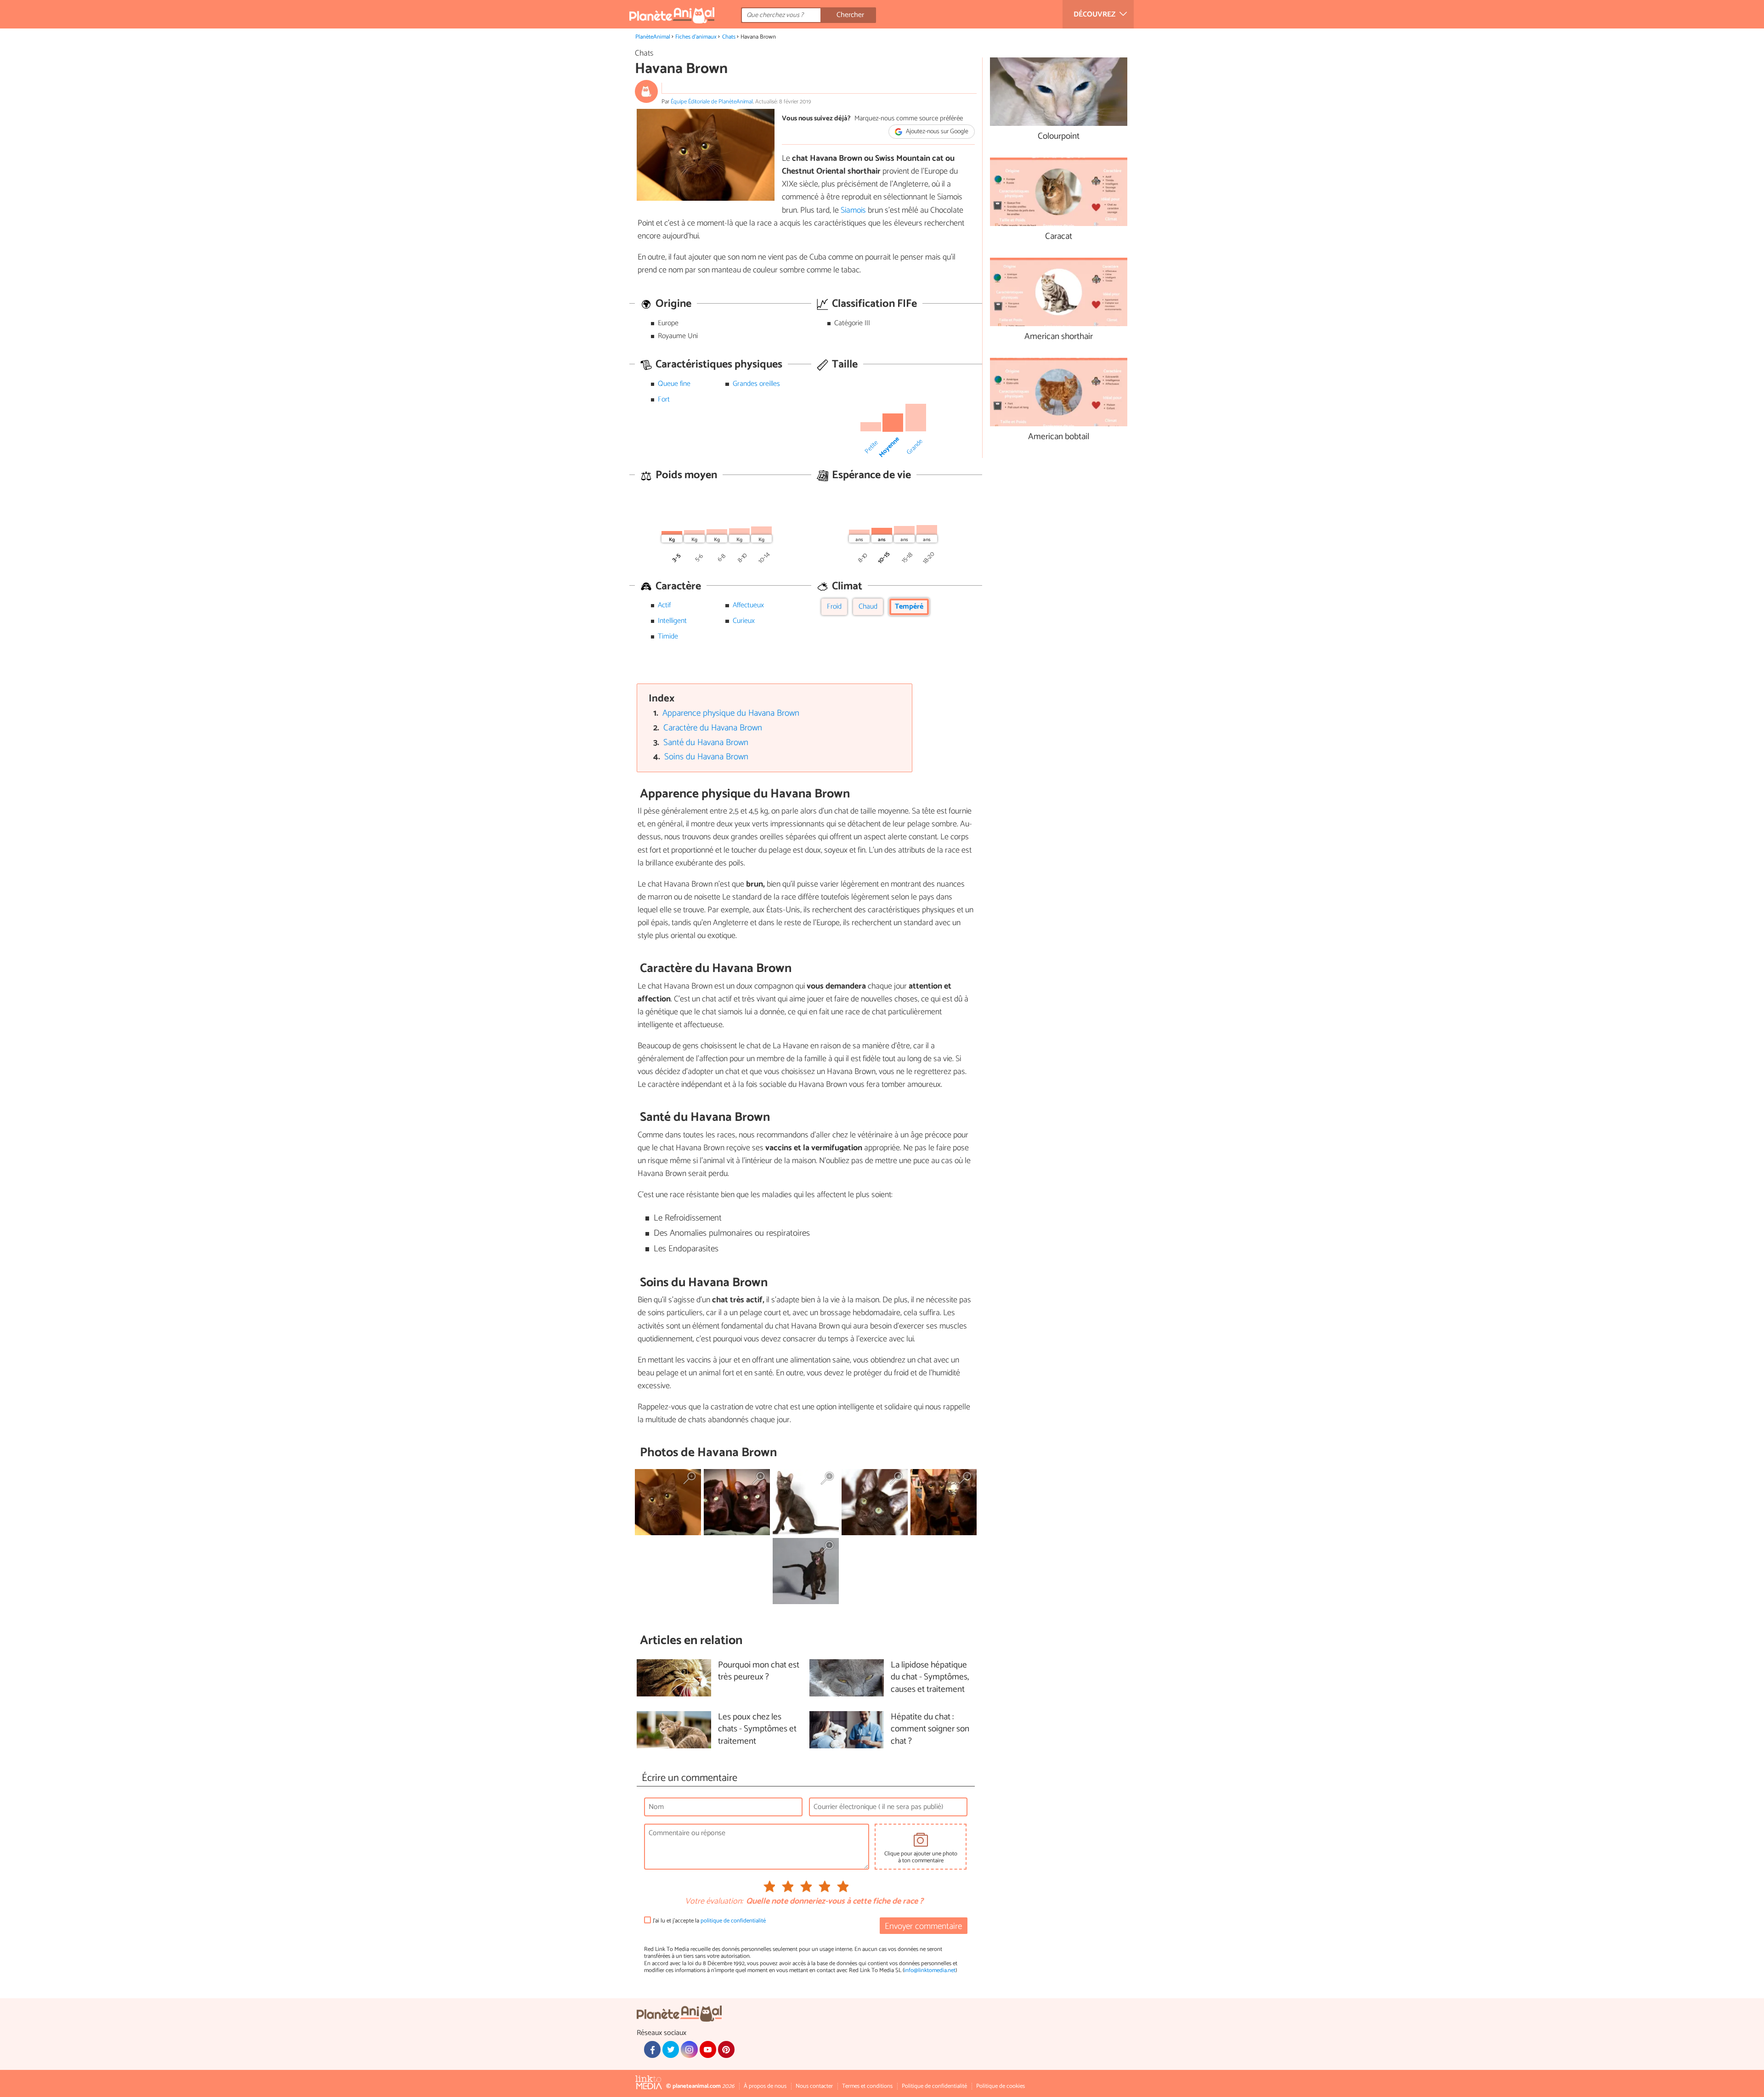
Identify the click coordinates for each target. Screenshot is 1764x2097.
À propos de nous (765, 2086)
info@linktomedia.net (930, 1970)
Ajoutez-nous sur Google (936, 132)
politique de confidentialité (733, 1921)
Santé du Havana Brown (706, 743)
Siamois (853, 210)
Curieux (744, 621)
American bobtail (1059, 437)
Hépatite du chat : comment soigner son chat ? (930, 1730)
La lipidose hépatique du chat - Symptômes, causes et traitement (930, 1678)
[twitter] (671, 2049)
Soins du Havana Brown (706, 757)
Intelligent (672, 621)
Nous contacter (814, 2086)
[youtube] (708, 2049)
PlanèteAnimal (653, 37)
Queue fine (674, 384)
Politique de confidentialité (934, 2086)
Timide (668, 636)
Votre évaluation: (714, 1902)
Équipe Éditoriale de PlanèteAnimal (712, 102)
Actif (664, 605)
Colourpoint (1059, 137)
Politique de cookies (1001, 2086)
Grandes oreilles (756, 384)
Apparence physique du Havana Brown (731, 713)
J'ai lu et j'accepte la (709, 1921)
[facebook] (652, 2049)
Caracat (1059, 237)
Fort (664, 399)
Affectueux (748, 605)
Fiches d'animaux (696, 37)
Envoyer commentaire (923, 1926)
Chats (729, 37)
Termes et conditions (867, 2086)
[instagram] (689, 2049)
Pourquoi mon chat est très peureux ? (759, 1672)
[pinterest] (726, 2049)
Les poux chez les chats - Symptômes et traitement (757, 1730)
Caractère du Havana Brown (713, 728)
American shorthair (1059, 337)
